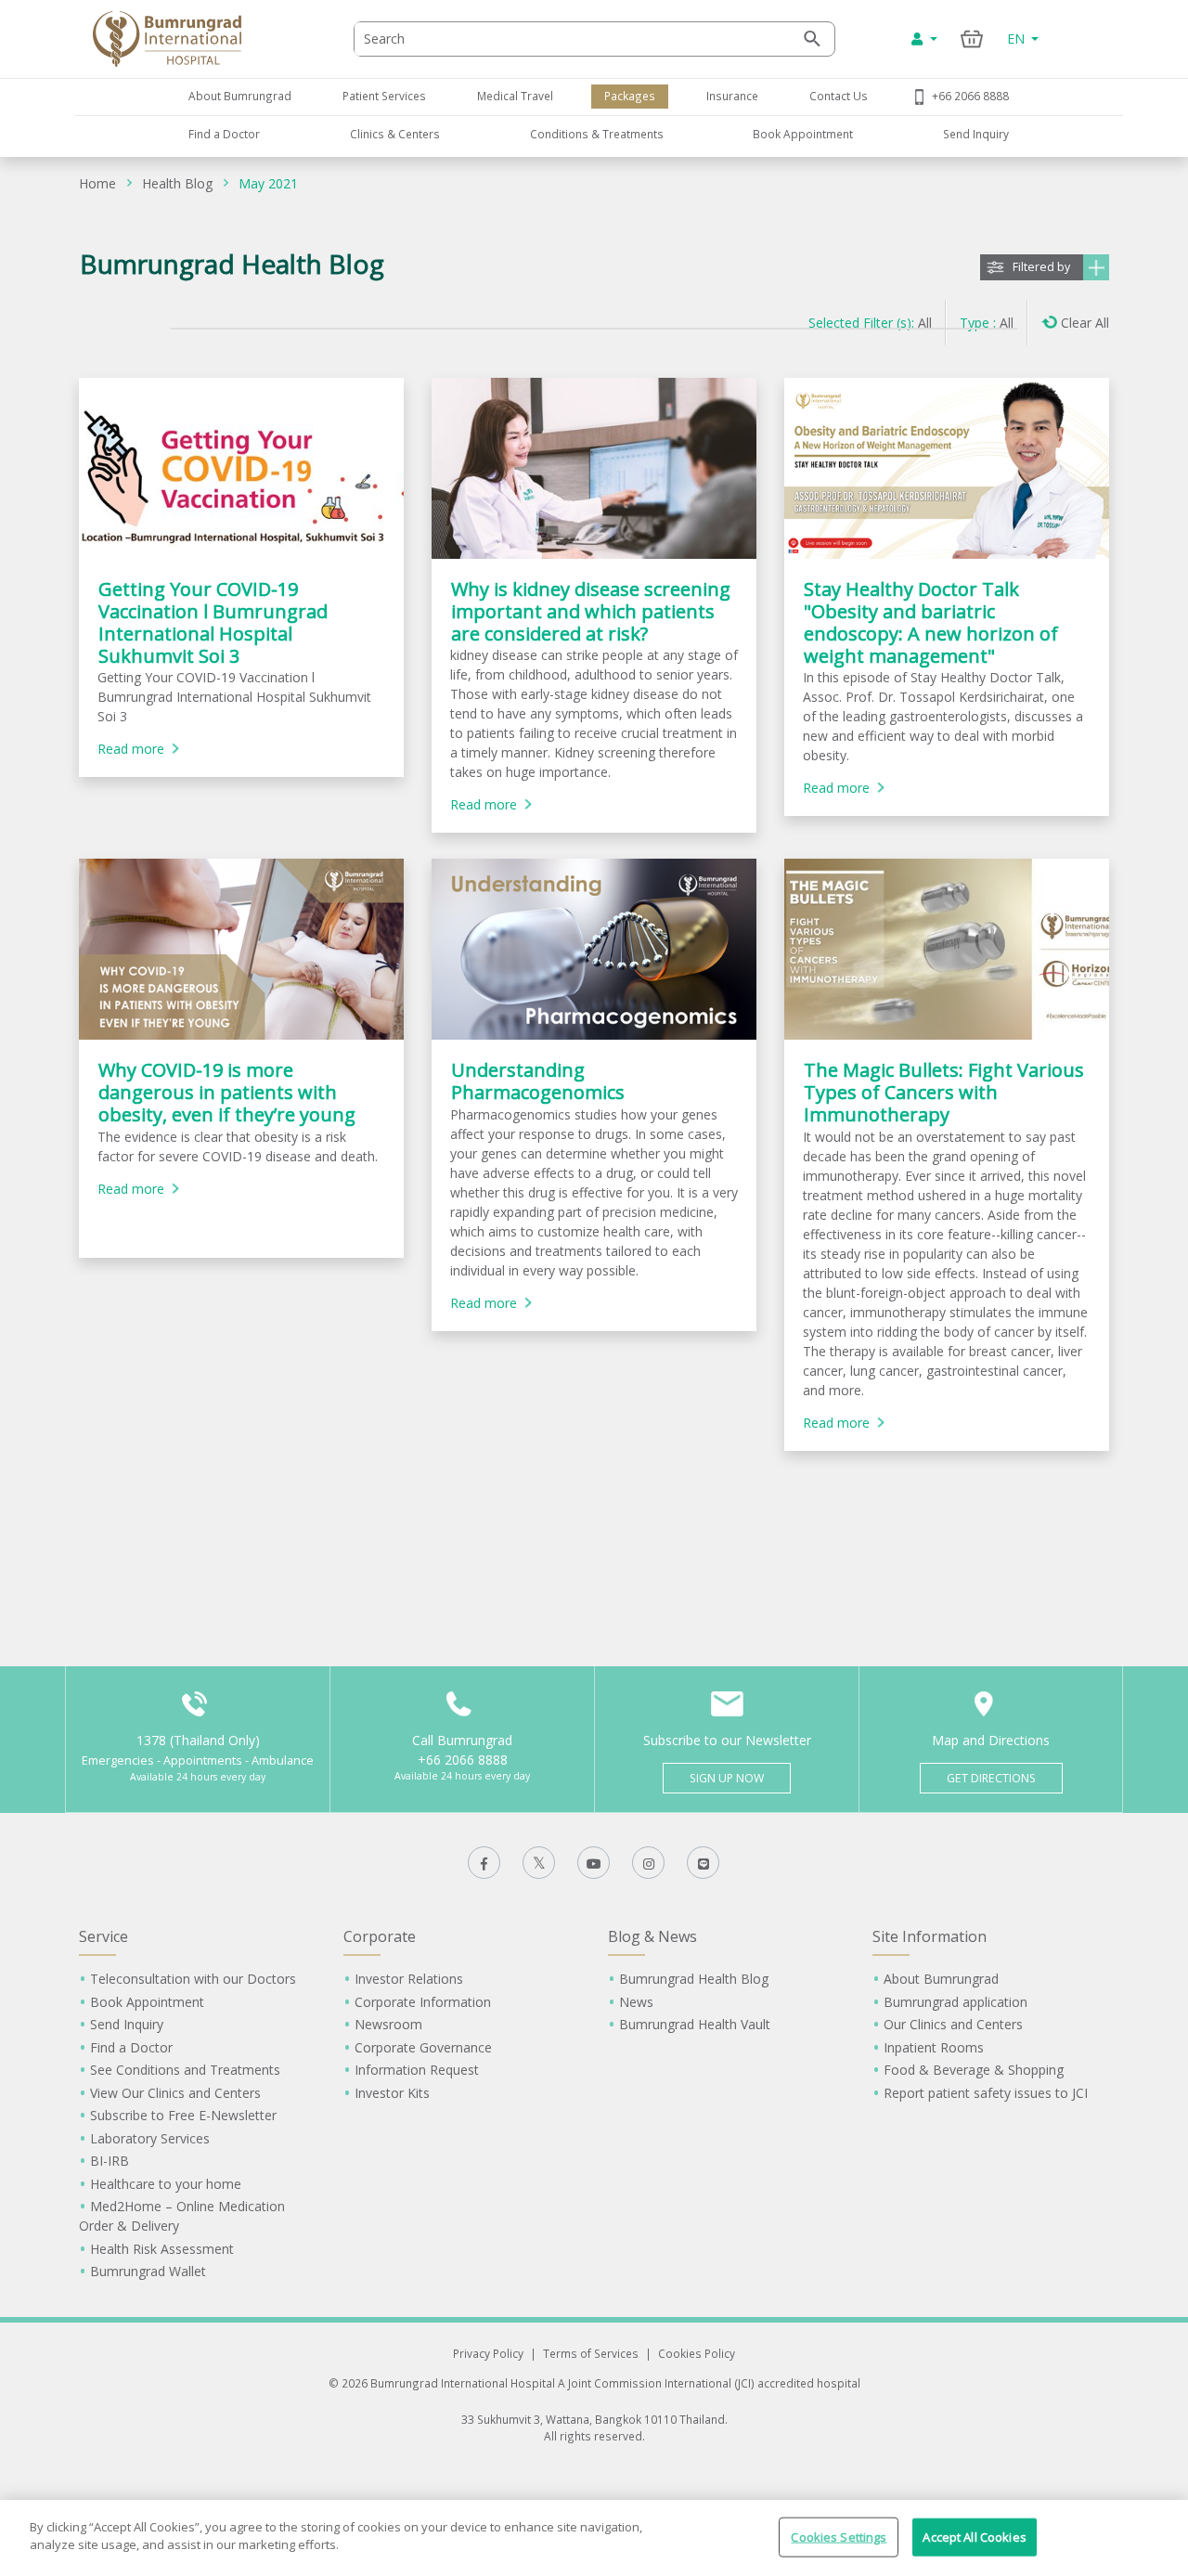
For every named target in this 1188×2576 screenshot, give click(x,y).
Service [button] (103, 1936)
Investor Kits (392, 2093)
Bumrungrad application (956, 2002)
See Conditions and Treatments (185, 2070)
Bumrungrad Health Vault (695, 2024)
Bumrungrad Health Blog (694, 1979)
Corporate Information (423, 2002)
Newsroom (388, 2024)
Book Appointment (803, 134)
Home (97, 183)
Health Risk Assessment (162, 2249)
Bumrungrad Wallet (148, 2271)
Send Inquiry (976, 134)
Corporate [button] (380, 1936)
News (636, 2002)
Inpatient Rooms (934, 2047)
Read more (131, 749)
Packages (630, 96)
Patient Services (384, 96)
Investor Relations (409, 1979)
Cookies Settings (839, 2537)
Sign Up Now (727, 1778)
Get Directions (991, 1778)
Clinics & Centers (395, 134)
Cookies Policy (697, 2353)
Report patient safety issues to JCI (986, 2093)
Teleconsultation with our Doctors (193, 1979)
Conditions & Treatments (597, 134)
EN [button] (1018, 39)
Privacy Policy (488, 2353)
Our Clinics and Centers (953, 2024)
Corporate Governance (423, 2047)
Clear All (1085, 323)
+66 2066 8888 (970, 96)
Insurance (732, 96)
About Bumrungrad (240, 96)
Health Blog (177, 183)
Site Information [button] (930, 1936)
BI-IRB (110, 2161)
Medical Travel (515, 96)
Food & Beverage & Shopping (974, 2070)
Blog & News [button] (652, 1936)
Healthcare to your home (166, 2184)
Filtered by (1041, 267)
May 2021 (268, 183)
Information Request (417, 2070)
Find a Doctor (224, 134)
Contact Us (839, 96)
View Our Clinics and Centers (175, 2093)
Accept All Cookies (974, 2537)
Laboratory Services (150, 2138)
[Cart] (972, 39)
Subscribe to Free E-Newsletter (183, 2115)
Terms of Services (591, 2353)
